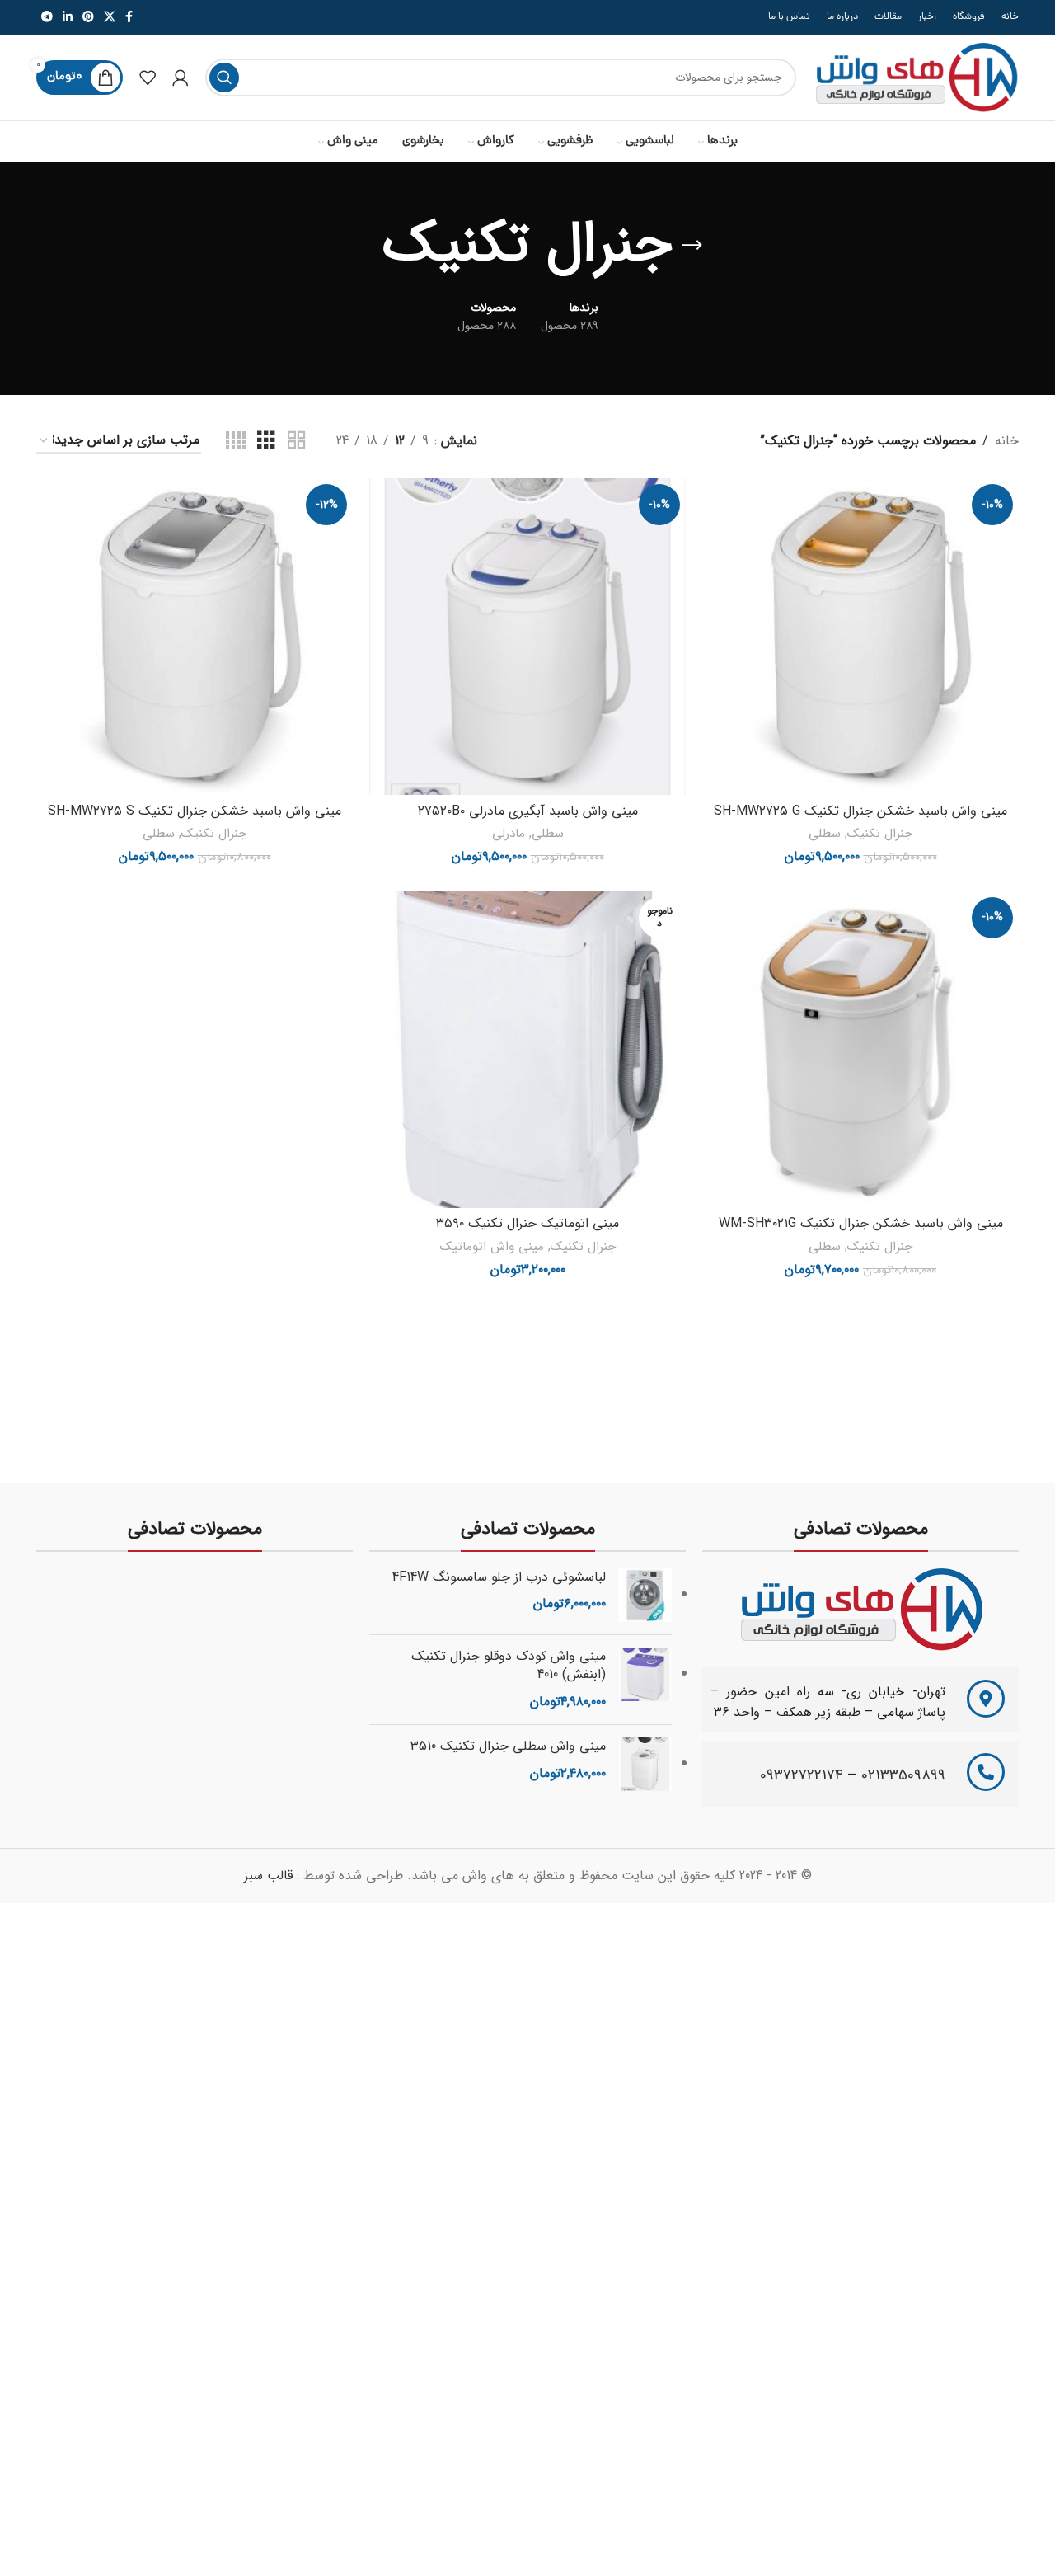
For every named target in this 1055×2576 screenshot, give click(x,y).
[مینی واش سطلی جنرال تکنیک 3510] (645, 1764)
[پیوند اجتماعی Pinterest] (88, 17)
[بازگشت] (692, 246)
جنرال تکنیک (880, 834)
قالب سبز (268, 1876)
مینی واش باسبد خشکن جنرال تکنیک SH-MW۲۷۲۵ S (195, 811)
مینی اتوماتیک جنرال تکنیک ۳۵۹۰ (527, 1223)
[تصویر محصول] (860, 637)
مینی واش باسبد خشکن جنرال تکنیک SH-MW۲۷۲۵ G (860, 811)
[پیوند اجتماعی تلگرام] (47, 17)
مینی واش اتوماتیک (492, 1247)
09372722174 (802, 1775)
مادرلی (509, 834)
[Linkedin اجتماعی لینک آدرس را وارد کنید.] (68, 17)
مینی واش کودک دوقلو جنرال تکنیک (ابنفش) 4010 (509, 1666)
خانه (1007, 441)
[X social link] (110, 17)
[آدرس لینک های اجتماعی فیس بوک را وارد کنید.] (129, 17)
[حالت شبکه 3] (266, 441)
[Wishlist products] (148, 78)
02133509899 (903, 1775)
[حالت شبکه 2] (297, 441)
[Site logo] (916, 77)
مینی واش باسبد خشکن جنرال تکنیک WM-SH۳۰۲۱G (861, 1223)
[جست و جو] (224, 78)
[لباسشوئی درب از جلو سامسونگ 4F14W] (645, 1595)
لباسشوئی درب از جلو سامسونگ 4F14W (499, 1577)
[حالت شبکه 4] (236, 441)
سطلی (825, 834)
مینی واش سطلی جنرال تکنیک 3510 (508, 1746)
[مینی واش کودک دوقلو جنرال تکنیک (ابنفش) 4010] (645, 1680)
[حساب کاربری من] (181, 78)
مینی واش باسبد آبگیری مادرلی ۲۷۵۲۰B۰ (528, 811)
